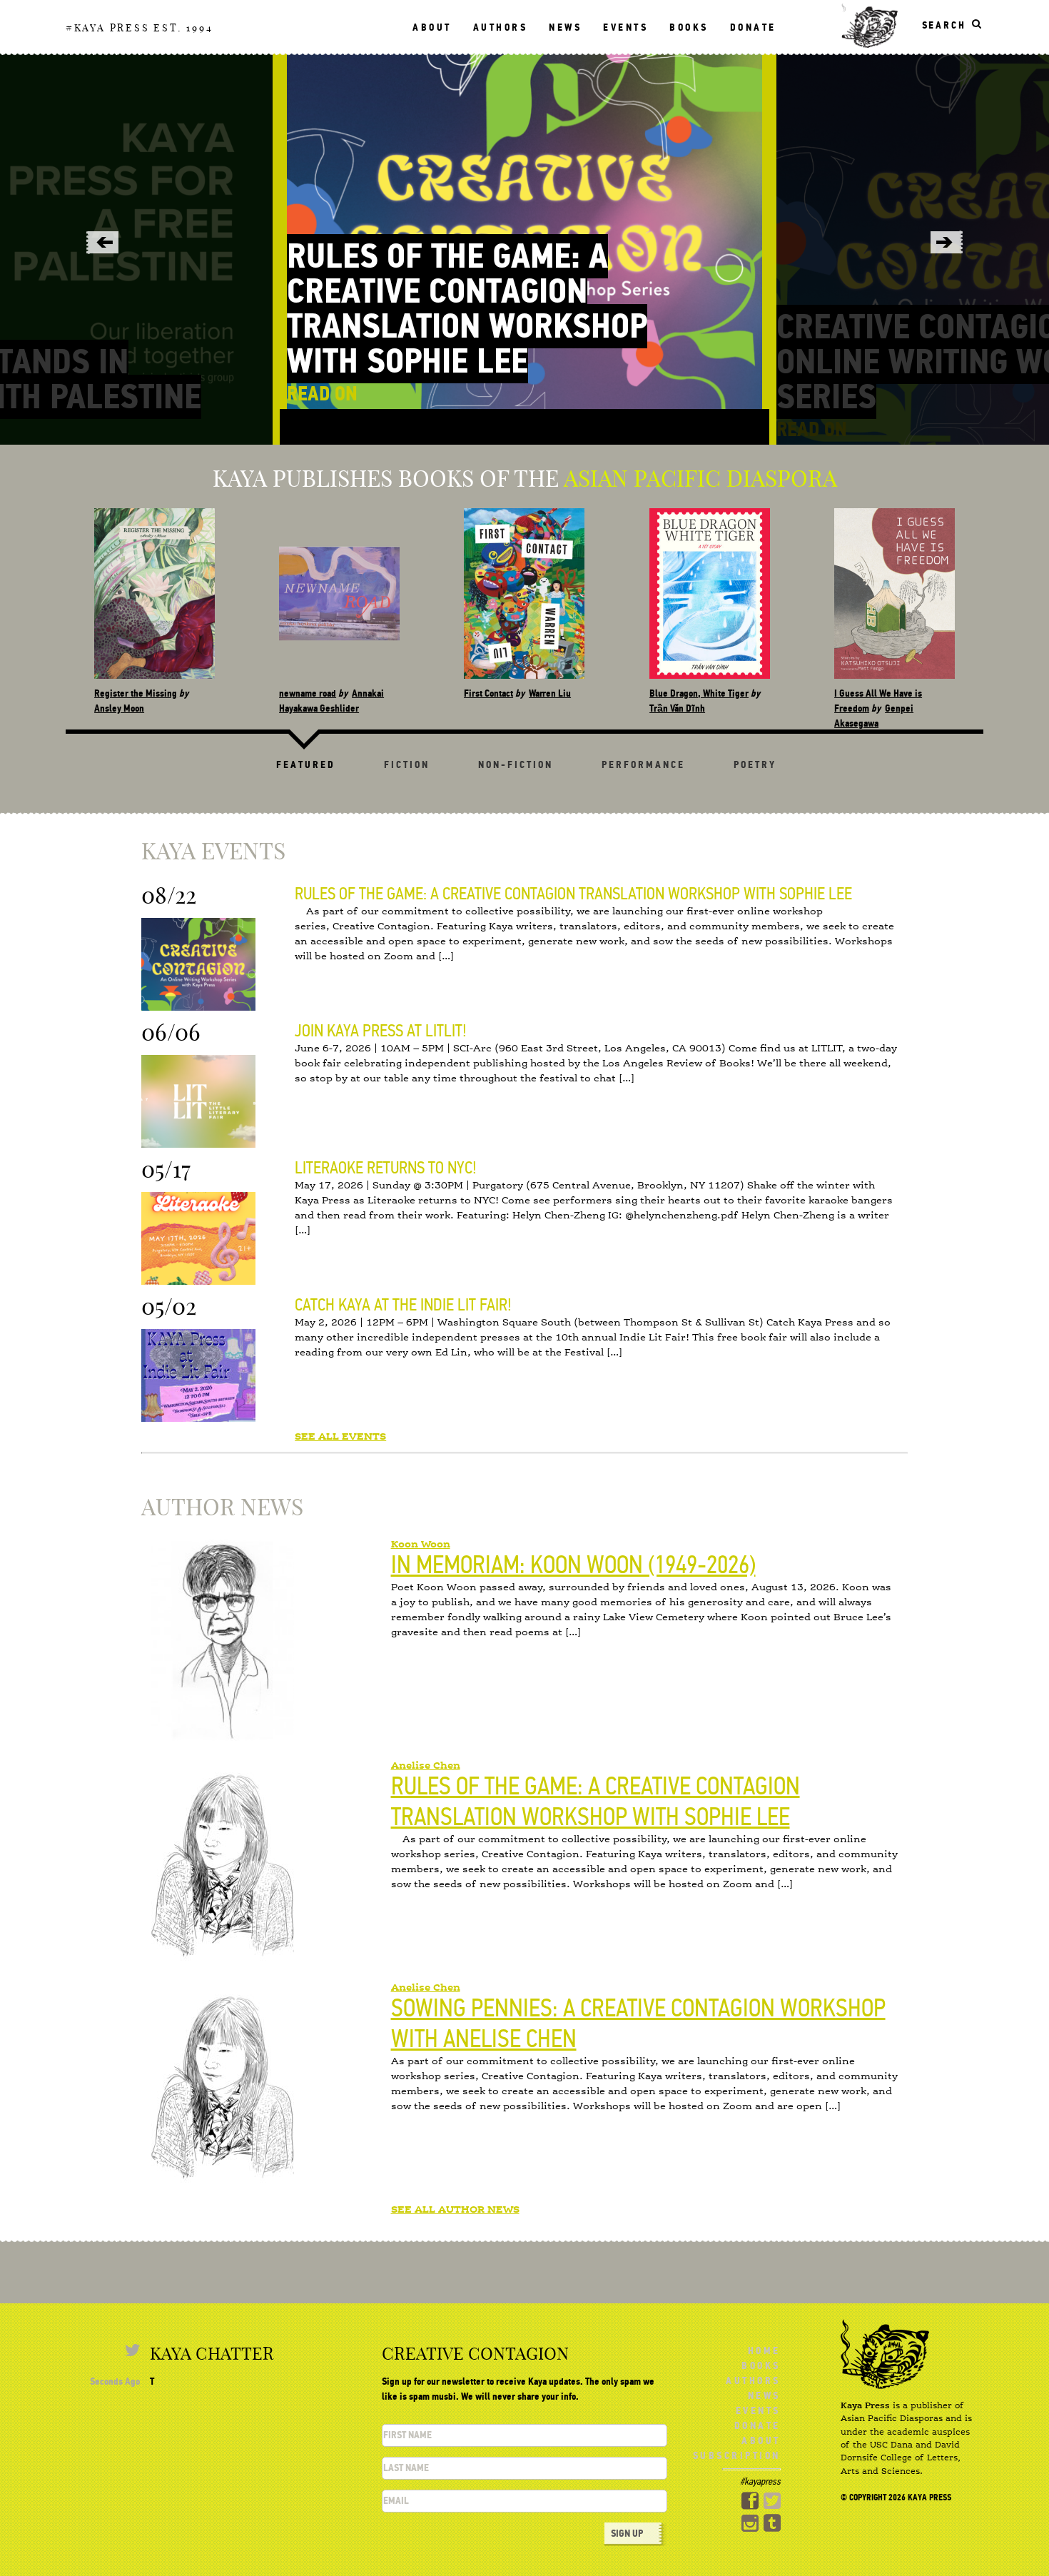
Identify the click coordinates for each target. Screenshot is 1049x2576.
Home (764, 2351)
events (625, 27)
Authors (501, 27)
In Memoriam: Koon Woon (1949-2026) (573, 1565)
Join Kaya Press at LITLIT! (381, 1031)
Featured (306, 765)
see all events (340, 1437)
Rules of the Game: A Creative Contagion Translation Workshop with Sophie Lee (467, 309)
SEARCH (944, 25)
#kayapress (760, 2481)
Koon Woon (421, 1545)
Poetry (755, 765)
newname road (308, 693)
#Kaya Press (108, 28)
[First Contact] (525, 594)
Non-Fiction (516, 765)
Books (689, 27)
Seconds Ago (115, 2381)
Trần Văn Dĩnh (677, 708)
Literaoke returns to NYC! (386, 1168)
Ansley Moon (119, 708)
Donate (753, 27)
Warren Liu (551, 693)
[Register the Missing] (154, 594)
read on (322, 394)
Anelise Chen (426, 1766)
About (432, 27)
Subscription (737, 2456)
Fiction (407, 765)
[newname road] (339, 594)
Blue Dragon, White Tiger (699, 693)
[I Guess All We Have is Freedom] (895, 594)
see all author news (455, 2210)
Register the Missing (136, 693)
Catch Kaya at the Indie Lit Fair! (403, 1305)
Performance (643, 765)
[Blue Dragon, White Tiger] (710, 594)
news (565, 27)
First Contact (489, 693)
